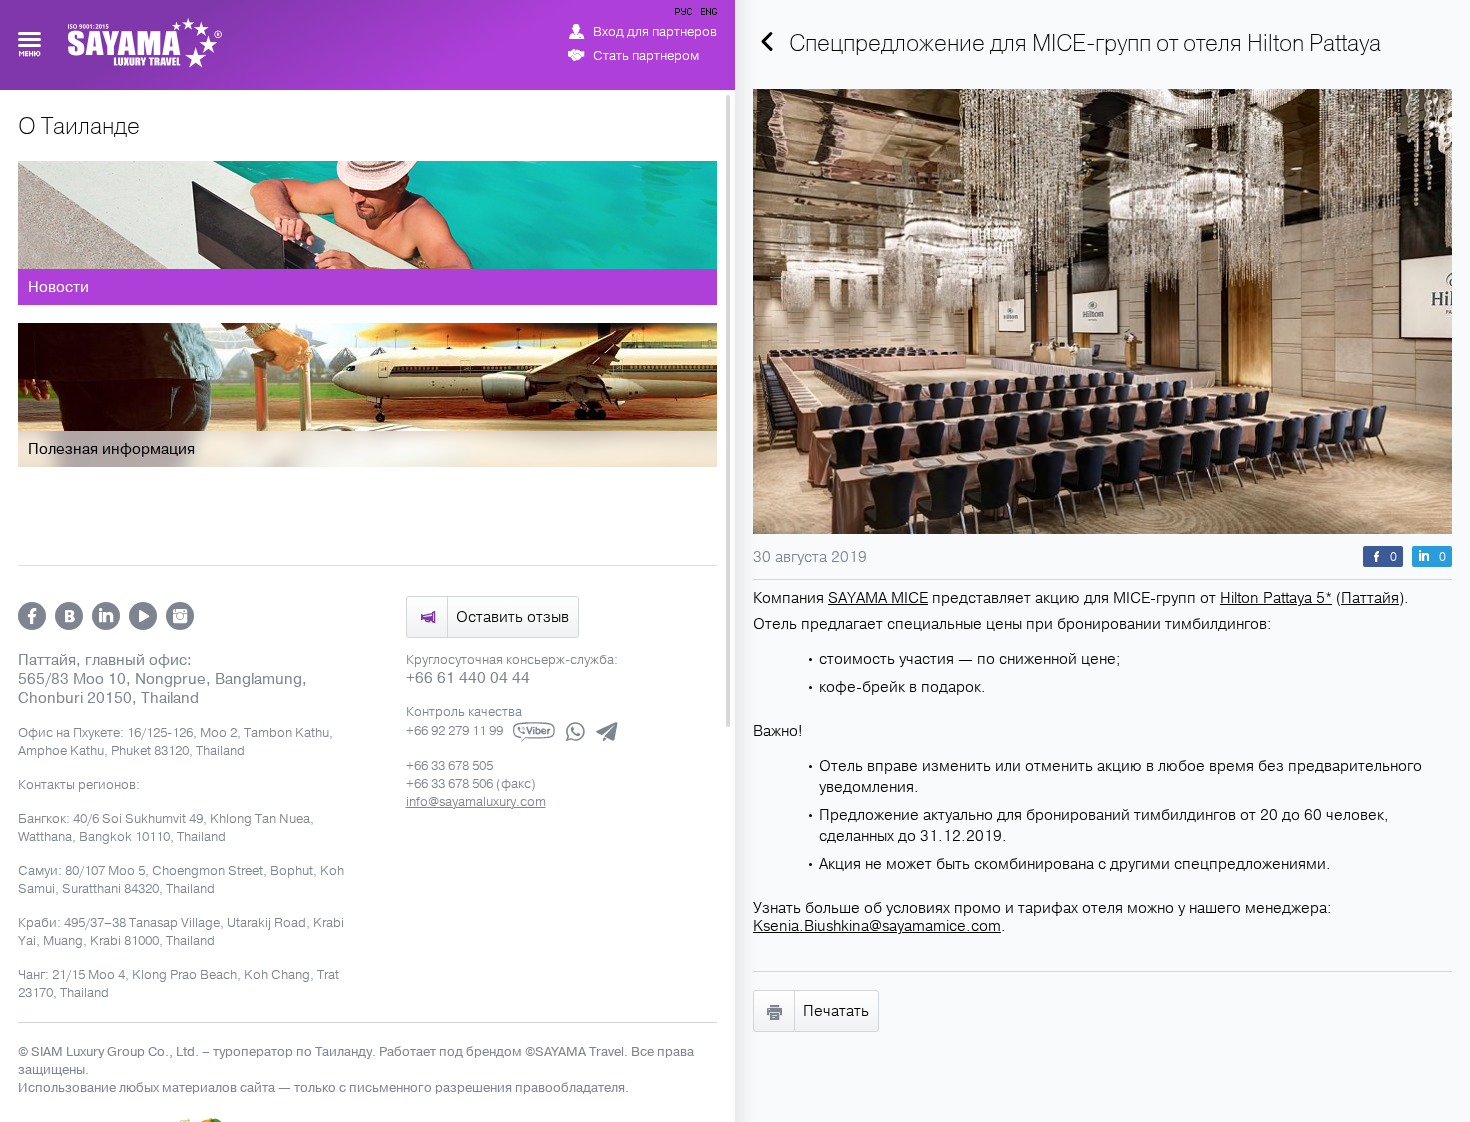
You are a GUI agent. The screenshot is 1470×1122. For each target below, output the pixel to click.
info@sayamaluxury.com (476, 802)
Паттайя (1370, 598)
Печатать (836, 1011)
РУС (685, 15)
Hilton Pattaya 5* (1276, 598)
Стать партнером (646, 56)
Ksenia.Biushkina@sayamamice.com (877, 926)
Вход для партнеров (655, 32)
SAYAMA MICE (878, 598)
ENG (707, 15)
